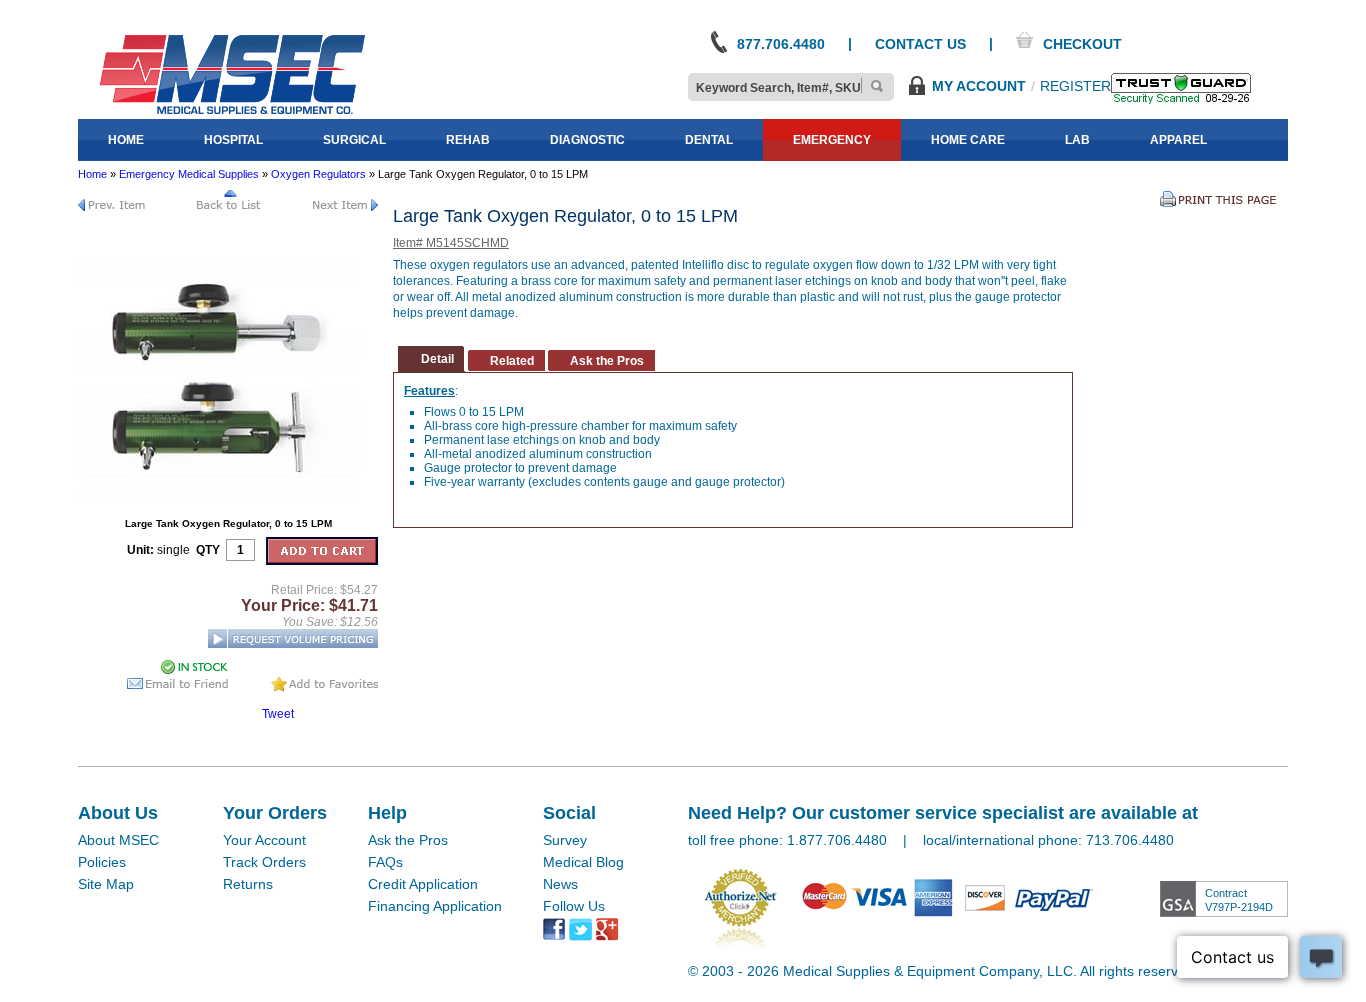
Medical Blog (583, 862)
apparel (1178, 140)
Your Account (264, 840)
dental (709, 140)
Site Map (106, 884)
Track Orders (264, 862)
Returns (248, 884)
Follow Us (574, 906)
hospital (233, 140)
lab (1077, 140)
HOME (126, 140)
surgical (354, 140)
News (560, 884)
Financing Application (435, 906)
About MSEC (118, 840)
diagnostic (587, 140)
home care (968, 140)
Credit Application (423, 884)
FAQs (385, 862)
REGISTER (1075, 86)
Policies (102, 862)
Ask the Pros (408, 840)
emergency (832, 140)
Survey (565, 840)
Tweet (278, 714)
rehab (468, 140)
